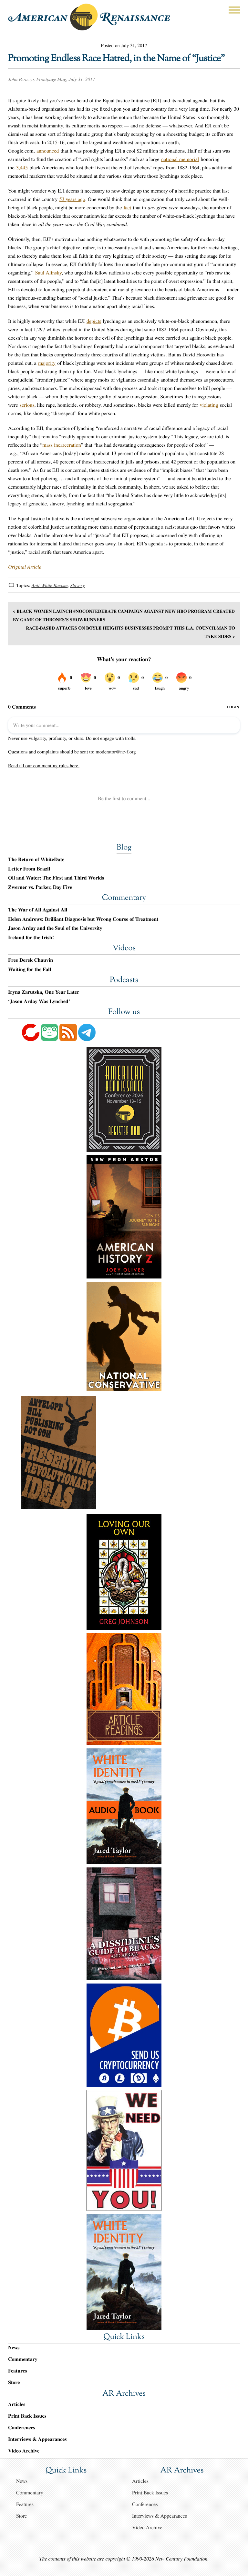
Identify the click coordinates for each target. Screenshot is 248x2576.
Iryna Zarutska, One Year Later (44, 992)
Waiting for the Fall (30, 970)
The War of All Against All (38, 910)
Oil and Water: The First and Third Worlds (56, 878)
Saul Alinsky (48, 273)
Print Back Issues (27, 2416)
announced (48, 151)
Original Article (25, 567)
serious (27, 405)
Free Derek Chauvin (31, 960)
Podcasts (124, 980)
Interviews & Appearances (37, 2439)
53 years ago (72, 199)
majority (47, 363)
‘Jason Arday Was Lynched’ (39, 1001)
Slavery (77, 585)
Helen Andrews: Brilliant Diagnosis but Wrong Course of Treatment (83, 919)
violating (209, 405)
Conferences (22, 2427)
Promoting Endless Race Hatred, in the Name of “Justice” (116, 59)
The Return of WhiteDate (36, 860)
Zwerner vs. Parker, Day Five (40, 887)
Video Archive (24, 2451)
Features (18, 2371)
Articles (17, 2404)
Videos (124, 949)
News (14, 2347)
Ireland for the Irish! (31, 938)
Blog (124, 848)
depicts (94, 321)
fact (128, 208)
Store (14, 2382)
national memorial (180, 159)
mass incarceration (62, 445)
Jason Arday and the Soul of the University (55, 928)
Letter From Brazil (29, 869)
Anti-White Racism (49, 585)
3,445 (22, 168)
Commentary (124, 898)
